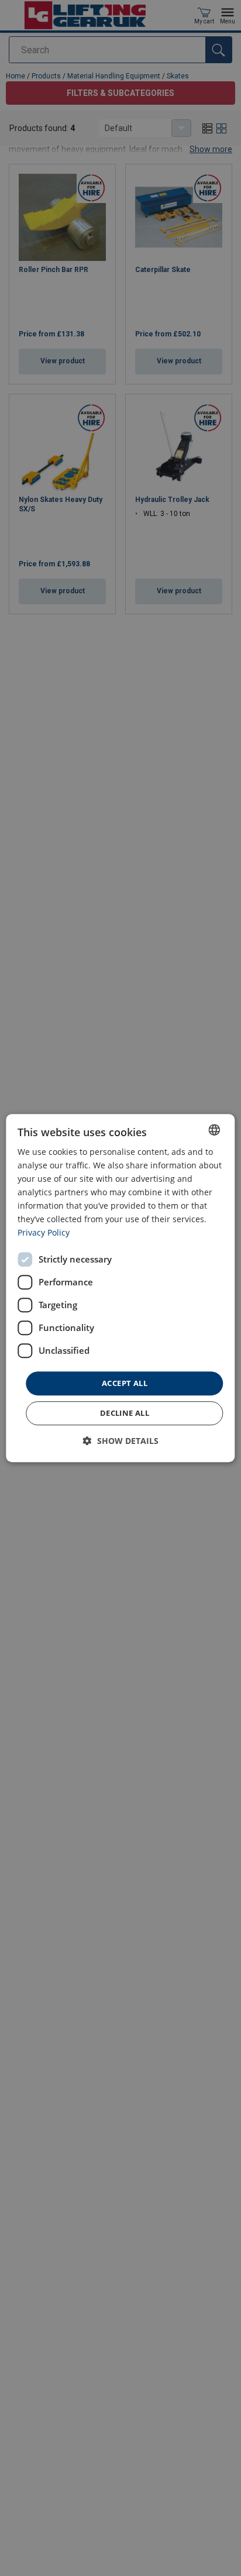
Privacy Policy (44, 1233)
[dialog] (120, 1288)
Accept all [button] (125, 1383)
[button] (121, 1441)
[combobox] (215, 1130)
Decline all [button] (125, 1413)
